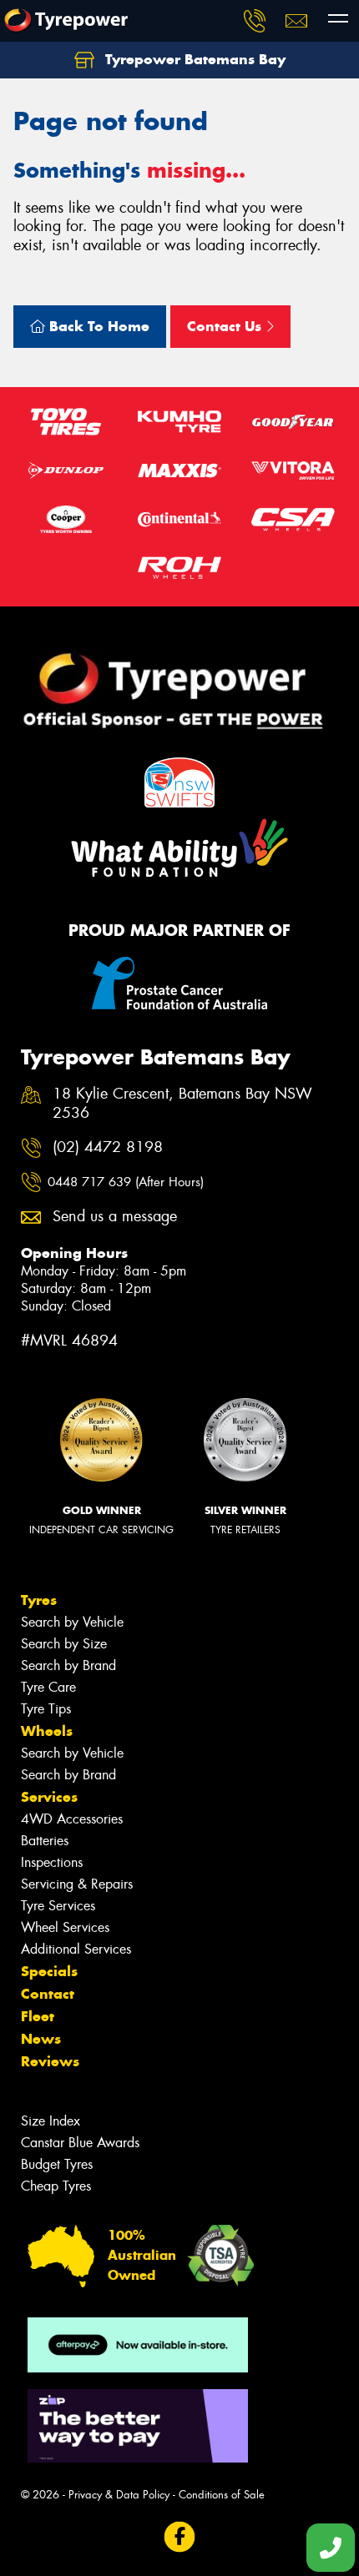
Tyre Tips (46, 1709)
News (41, 2039)
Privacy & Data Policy (119, 2495)
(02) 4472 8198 (108, 1147)
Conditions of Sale (222, 2495)
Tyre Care (48, 1687)
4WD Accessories (72, 1819)
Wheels (47, 1731)
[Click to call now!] (255, 21)
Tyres (39, 1600)
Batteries (45, 1841)
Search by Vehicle (72, 1622)
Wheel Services (65, 1927)
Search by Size (64, 1644)
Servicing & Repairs (77, 1884)
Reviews (50, 2061)
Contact (48, 1994)
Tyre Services (58, 1906)
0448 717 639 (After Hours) (126, 1182)
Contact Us (226, 326)
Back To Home (97, 326)
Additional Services (76, 1949)
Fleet (38, 2016)
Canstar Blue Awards (80, 2143)
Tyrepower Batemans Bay (193, 59)
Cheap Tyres (56, 2186)
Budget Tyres (57, 2164)
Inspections (52, 1862)
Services (49, 1797)
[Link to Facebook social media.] (180, 2536)
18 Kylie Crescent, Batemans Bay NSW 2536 (182, 1104)
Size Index (51, 2121)
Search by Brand (68, 1665)
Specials (49, 1971)
